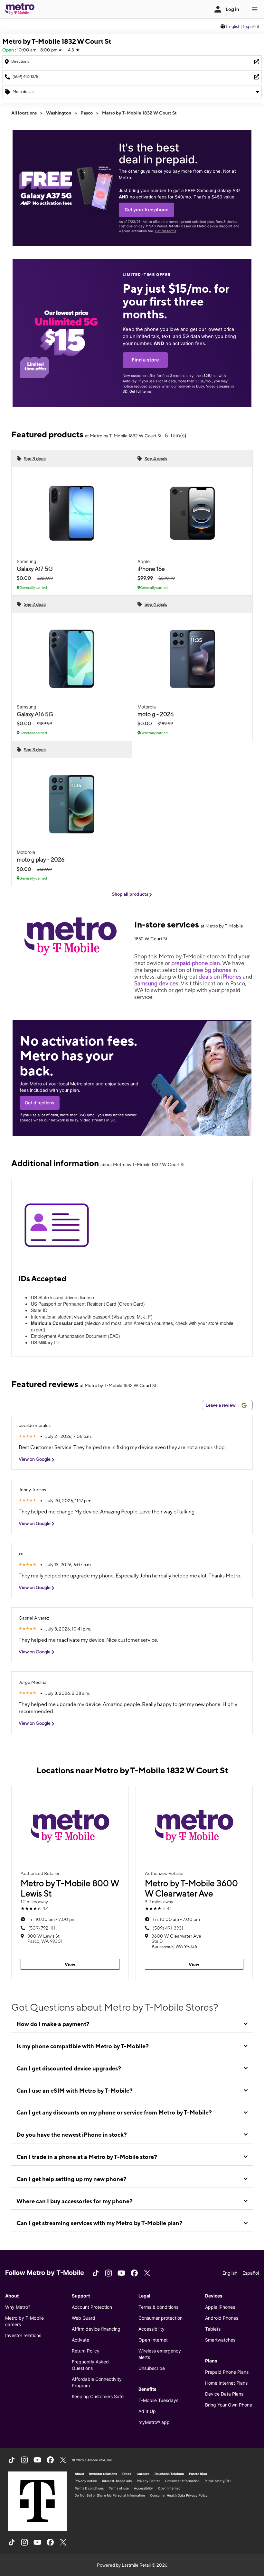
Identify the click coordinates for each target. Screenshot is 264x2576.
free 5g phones (212, 970)
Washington (59, 113)
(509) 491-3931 (168, 1928)
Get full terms (165, 231)
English (233, 26)
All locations (24, 113)
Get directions (40, 1103)
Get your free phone (146, 210)
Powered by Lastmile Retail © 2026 (132, 2565)
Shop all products (131, 894)
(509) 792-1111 (42, 1928)
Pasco (87, 113)
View (70, 1964)
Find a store (145, 360)
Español (251, 26)
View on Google (35, 1459)
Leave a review (221, 1405)
